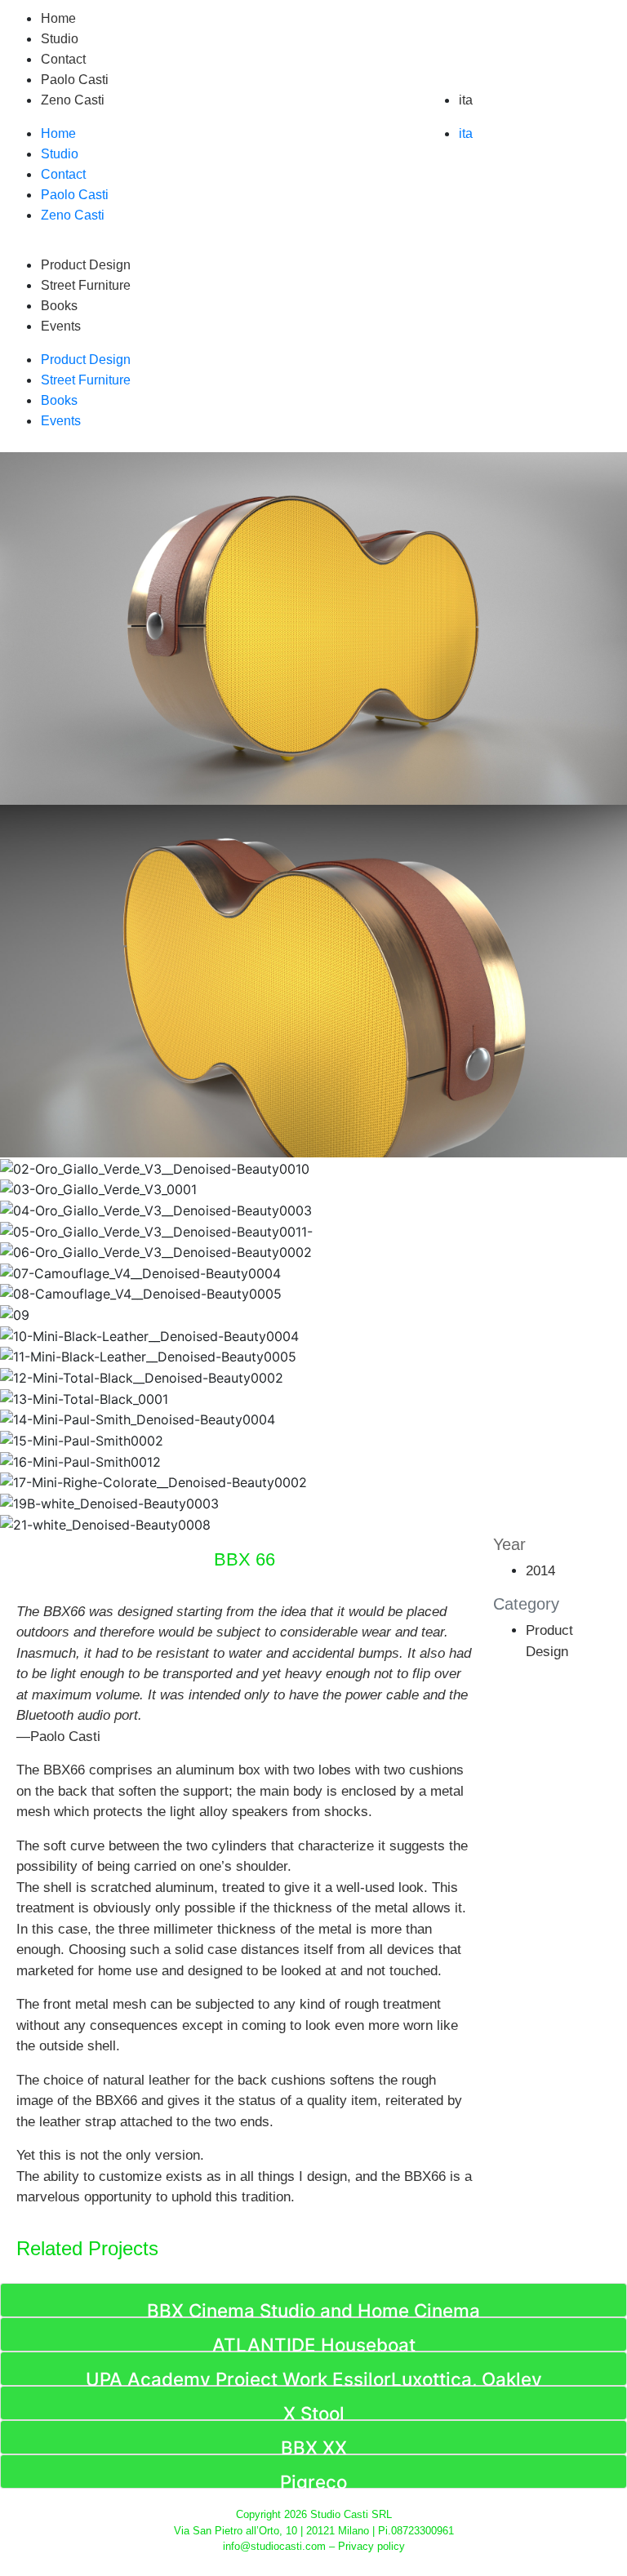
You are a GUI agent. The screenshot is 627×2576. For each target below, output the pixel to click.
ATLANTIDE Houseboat (314, 2345)
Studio (60, 39)
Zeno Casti (73, 100)
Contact (63, 59)
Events (61, 326)
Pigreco (313, 2482)
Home (58, 18)
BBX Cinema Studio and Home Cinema (313, 2310)
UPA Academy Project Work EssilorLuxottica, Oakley (314, 2379)
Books (59, 306)
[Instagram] (334, 121)
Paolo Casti (75, 80)
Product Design (86, 265)
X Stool (314, 2413)
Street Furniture (86, 285)
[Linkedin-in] (238, 121)
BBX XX (314, 2447)
